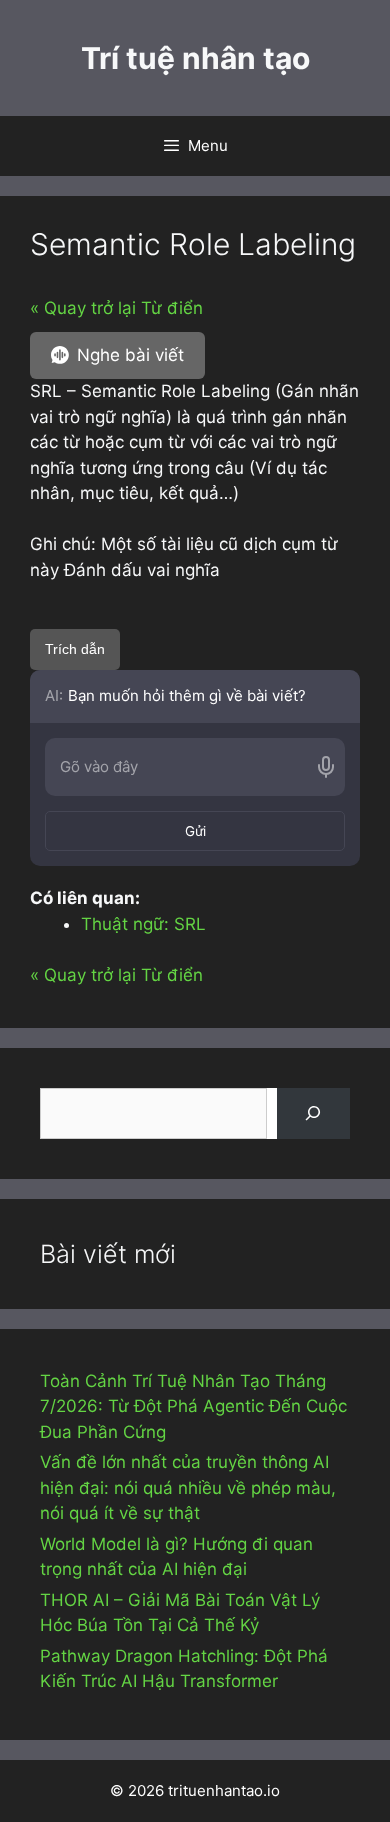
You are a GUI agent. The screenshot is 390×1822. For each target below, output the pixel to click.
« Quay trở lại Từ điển (116, 308)
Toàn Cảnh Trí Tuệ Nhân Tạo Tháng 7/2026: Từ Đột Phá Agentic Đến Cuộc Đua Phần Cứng (193, 1406)
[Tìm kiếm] (313, 1113)
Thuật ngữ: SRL (143, 924)
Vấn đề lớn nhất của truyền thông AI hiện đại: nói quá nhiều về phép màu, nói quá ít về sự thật (188, 1487)
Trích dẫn (75, 649)
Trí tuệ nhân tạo (195, 58)
